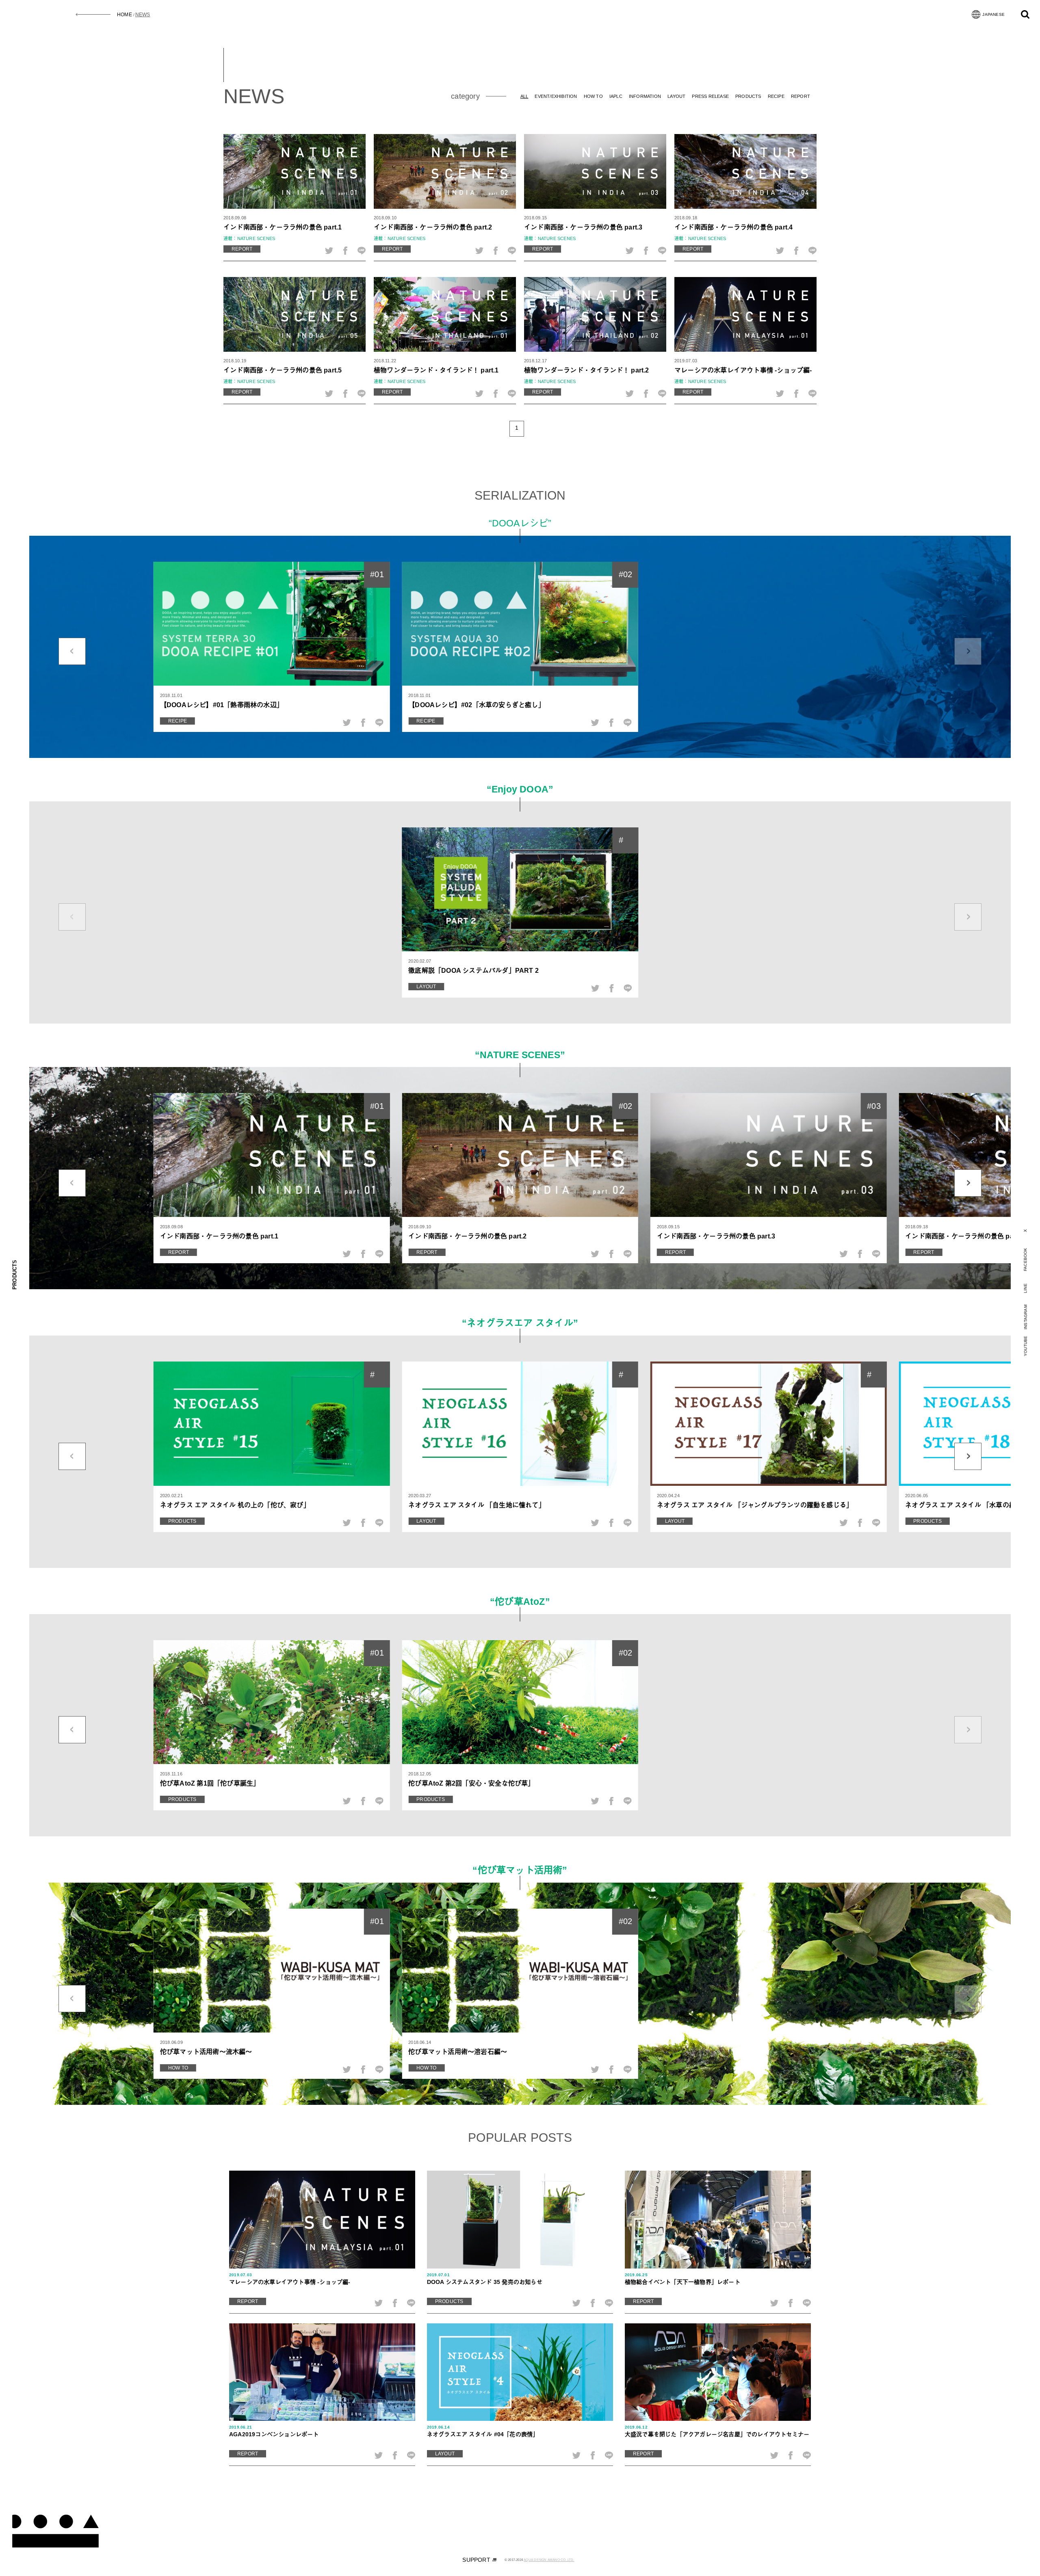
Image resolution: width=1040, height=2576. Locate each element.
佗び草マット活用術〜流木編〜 (206, 2052)
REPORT (801, 96)
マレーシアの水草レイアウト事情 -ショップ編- (743, 370)
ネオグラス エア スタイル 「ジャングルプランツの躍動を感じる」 (755, 1505)
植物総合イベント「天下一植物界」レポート (682, 2279)
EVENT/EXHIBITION (556, 96)
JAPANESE (993, 14)
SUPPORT (476, 2560)
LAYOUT (676, 96)
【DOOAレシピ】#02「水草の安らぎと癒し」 (477, 705)
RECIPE (776, 96)
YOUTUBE (1026, 1346)
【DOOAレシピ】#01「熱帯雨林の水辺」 (222, 705)
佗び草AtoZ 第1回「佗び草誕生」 (210, 1783)
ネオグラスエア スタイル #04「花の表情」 (483, 2431)
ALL (524, 96)
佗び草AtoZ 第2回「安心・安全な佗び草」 (471, 1783)
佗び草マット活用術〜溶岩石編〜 (458, 2052)
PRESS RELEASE (710, 96)
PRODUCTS (748, 96)
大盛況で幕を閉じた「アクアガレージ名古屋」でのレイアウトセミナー (717, 2431)
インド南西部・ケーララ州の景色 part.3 (583, 227)
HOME (125, 15)
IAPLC (616, 96)
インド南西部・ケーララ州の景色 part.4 (733, 227)
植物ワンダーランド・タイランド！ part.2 (587, 370)
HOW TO (593, 96)
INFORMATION (645, 96)
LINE (1026, 1288)
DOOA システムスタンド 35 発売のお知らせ (485, 2279)
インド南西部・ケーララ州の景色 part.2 (433, 227)
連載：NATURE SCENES (249, 238)
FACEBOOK (1025, 1259)
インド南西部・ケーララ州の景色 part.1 (283, 227)
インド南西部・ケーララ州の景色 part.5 (283, 370)
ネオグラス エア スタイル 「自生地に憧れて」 (477, 1505)
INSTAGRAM (1026, 1317)
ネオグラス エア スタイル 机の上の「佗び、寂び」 (235, 1505)
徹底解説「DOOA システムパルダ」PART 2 (473, 970)
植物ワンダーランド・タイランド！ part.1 (436, 370)
